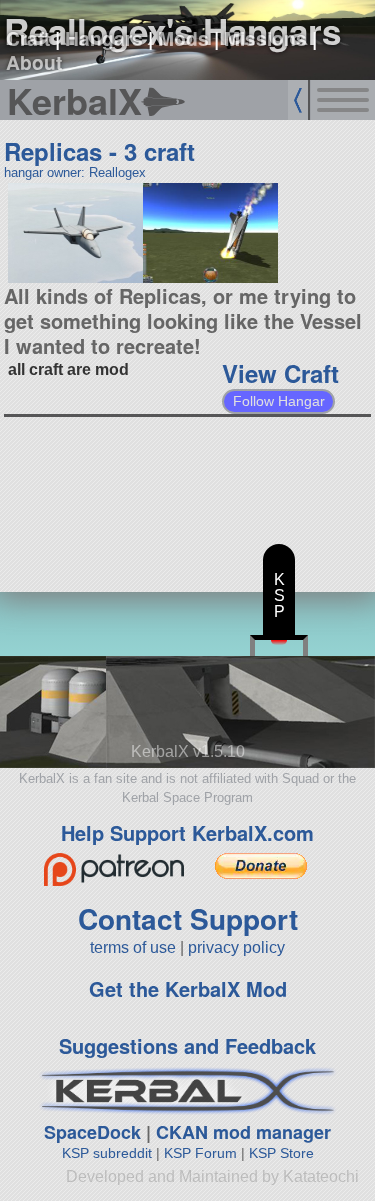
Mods (183, 38)
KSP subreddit (107, 1153)
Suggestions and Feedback (187, 1045)
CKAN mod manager (243, 1132)
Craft (28, 38)
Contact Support (188, 918)
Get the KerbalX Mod (188, 988)
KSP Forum (200, 1153)
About (34, 62)
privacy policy (236, 947)
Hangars (104, 38)
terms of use (133, 947)
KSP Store (281, 1153)
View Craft (280, 373)
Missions (265, 38)
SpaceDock (92, 1132)
